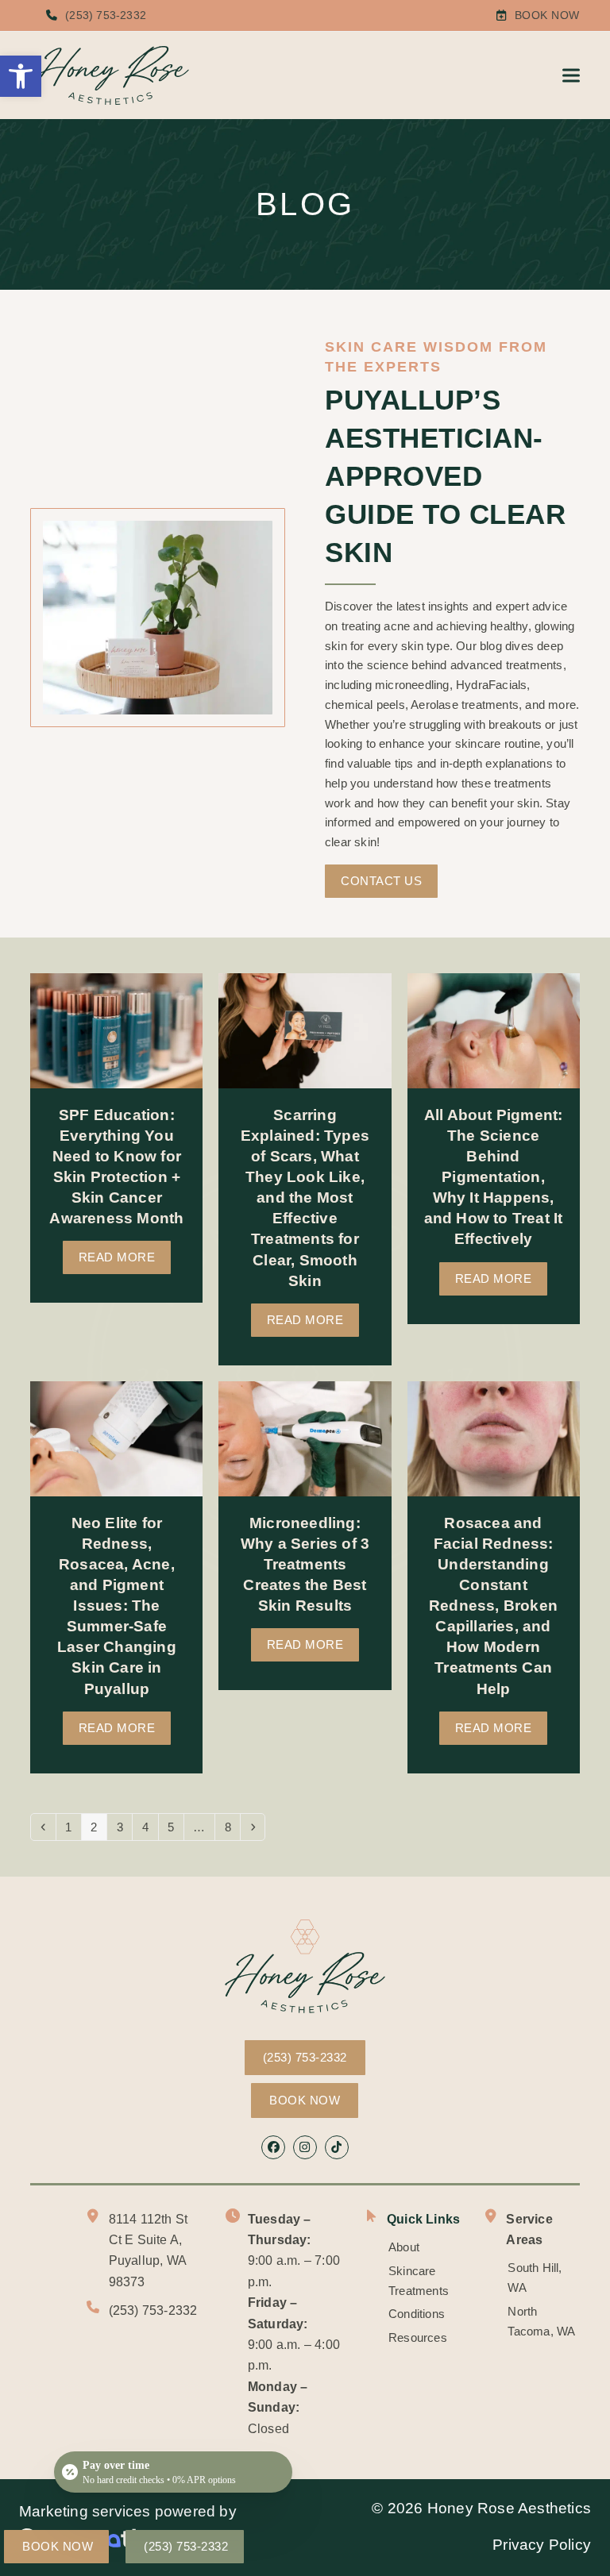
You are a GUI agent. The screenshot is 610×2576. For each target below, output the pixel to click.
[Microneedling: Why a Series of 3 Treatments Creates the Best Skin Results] (305, 1437)
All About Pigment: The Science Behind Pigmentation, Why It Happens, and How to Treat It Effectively (494, 1177)
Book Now (547, 15)
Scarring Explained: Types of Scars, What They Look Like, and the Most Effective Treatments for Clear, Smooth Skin (305, 1198)
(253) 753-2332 (106, 15)
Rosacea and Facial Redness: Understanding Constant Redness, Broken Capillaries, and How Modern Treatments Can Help (493, 1606)
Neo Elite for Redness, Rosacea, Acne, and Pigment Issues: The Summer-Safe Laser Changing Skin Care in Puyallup (117, 1606)
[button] (21, 76)
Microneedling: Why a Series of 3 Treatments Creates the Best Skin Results (305, 1565)
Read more (117, 1257)
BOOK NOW (305, 2100)
